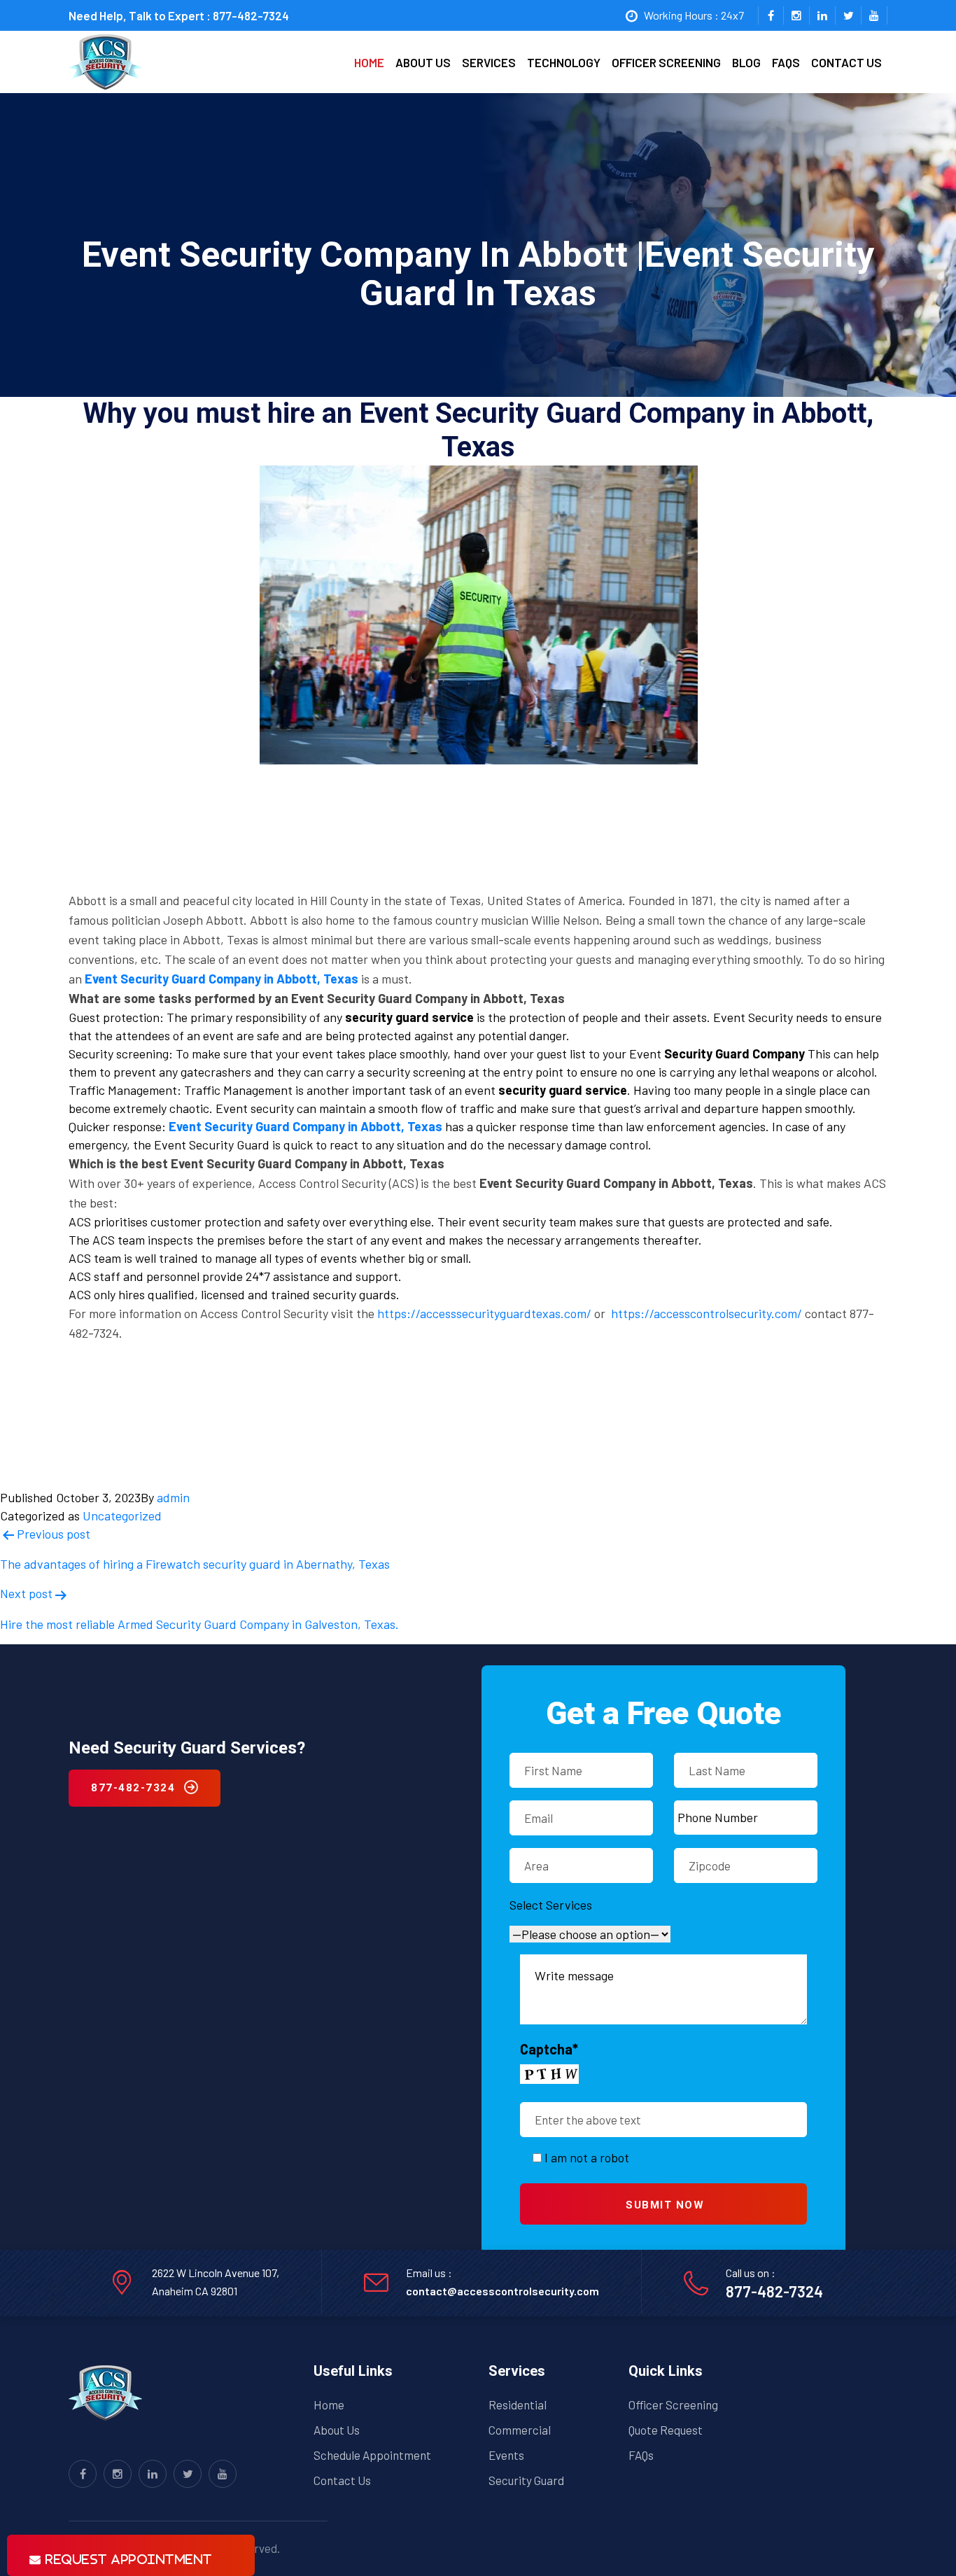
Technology (564, 62)
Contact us (846, 62)
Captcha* (549, 2049)
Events (506, 2455)
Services (489, 62)
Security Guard (526, 2480)
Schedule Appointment (372, 2455)
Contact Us (342, 2480)
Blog (746, 62)
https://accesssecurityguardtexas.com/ (484, 1313)
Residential (518, 2404)
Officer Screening (666, 62)
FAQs (786, 62)
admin (173, 1497)
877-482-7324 (251, 15)
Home (369, 62)
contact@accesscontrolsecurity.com (502, 2291)
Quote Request (666, 2430)
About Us (337, 2430)
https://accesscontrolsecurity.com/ (707, 1313)
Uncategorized (122, 1515)
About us (423, 62)
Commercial (520, 2430)
